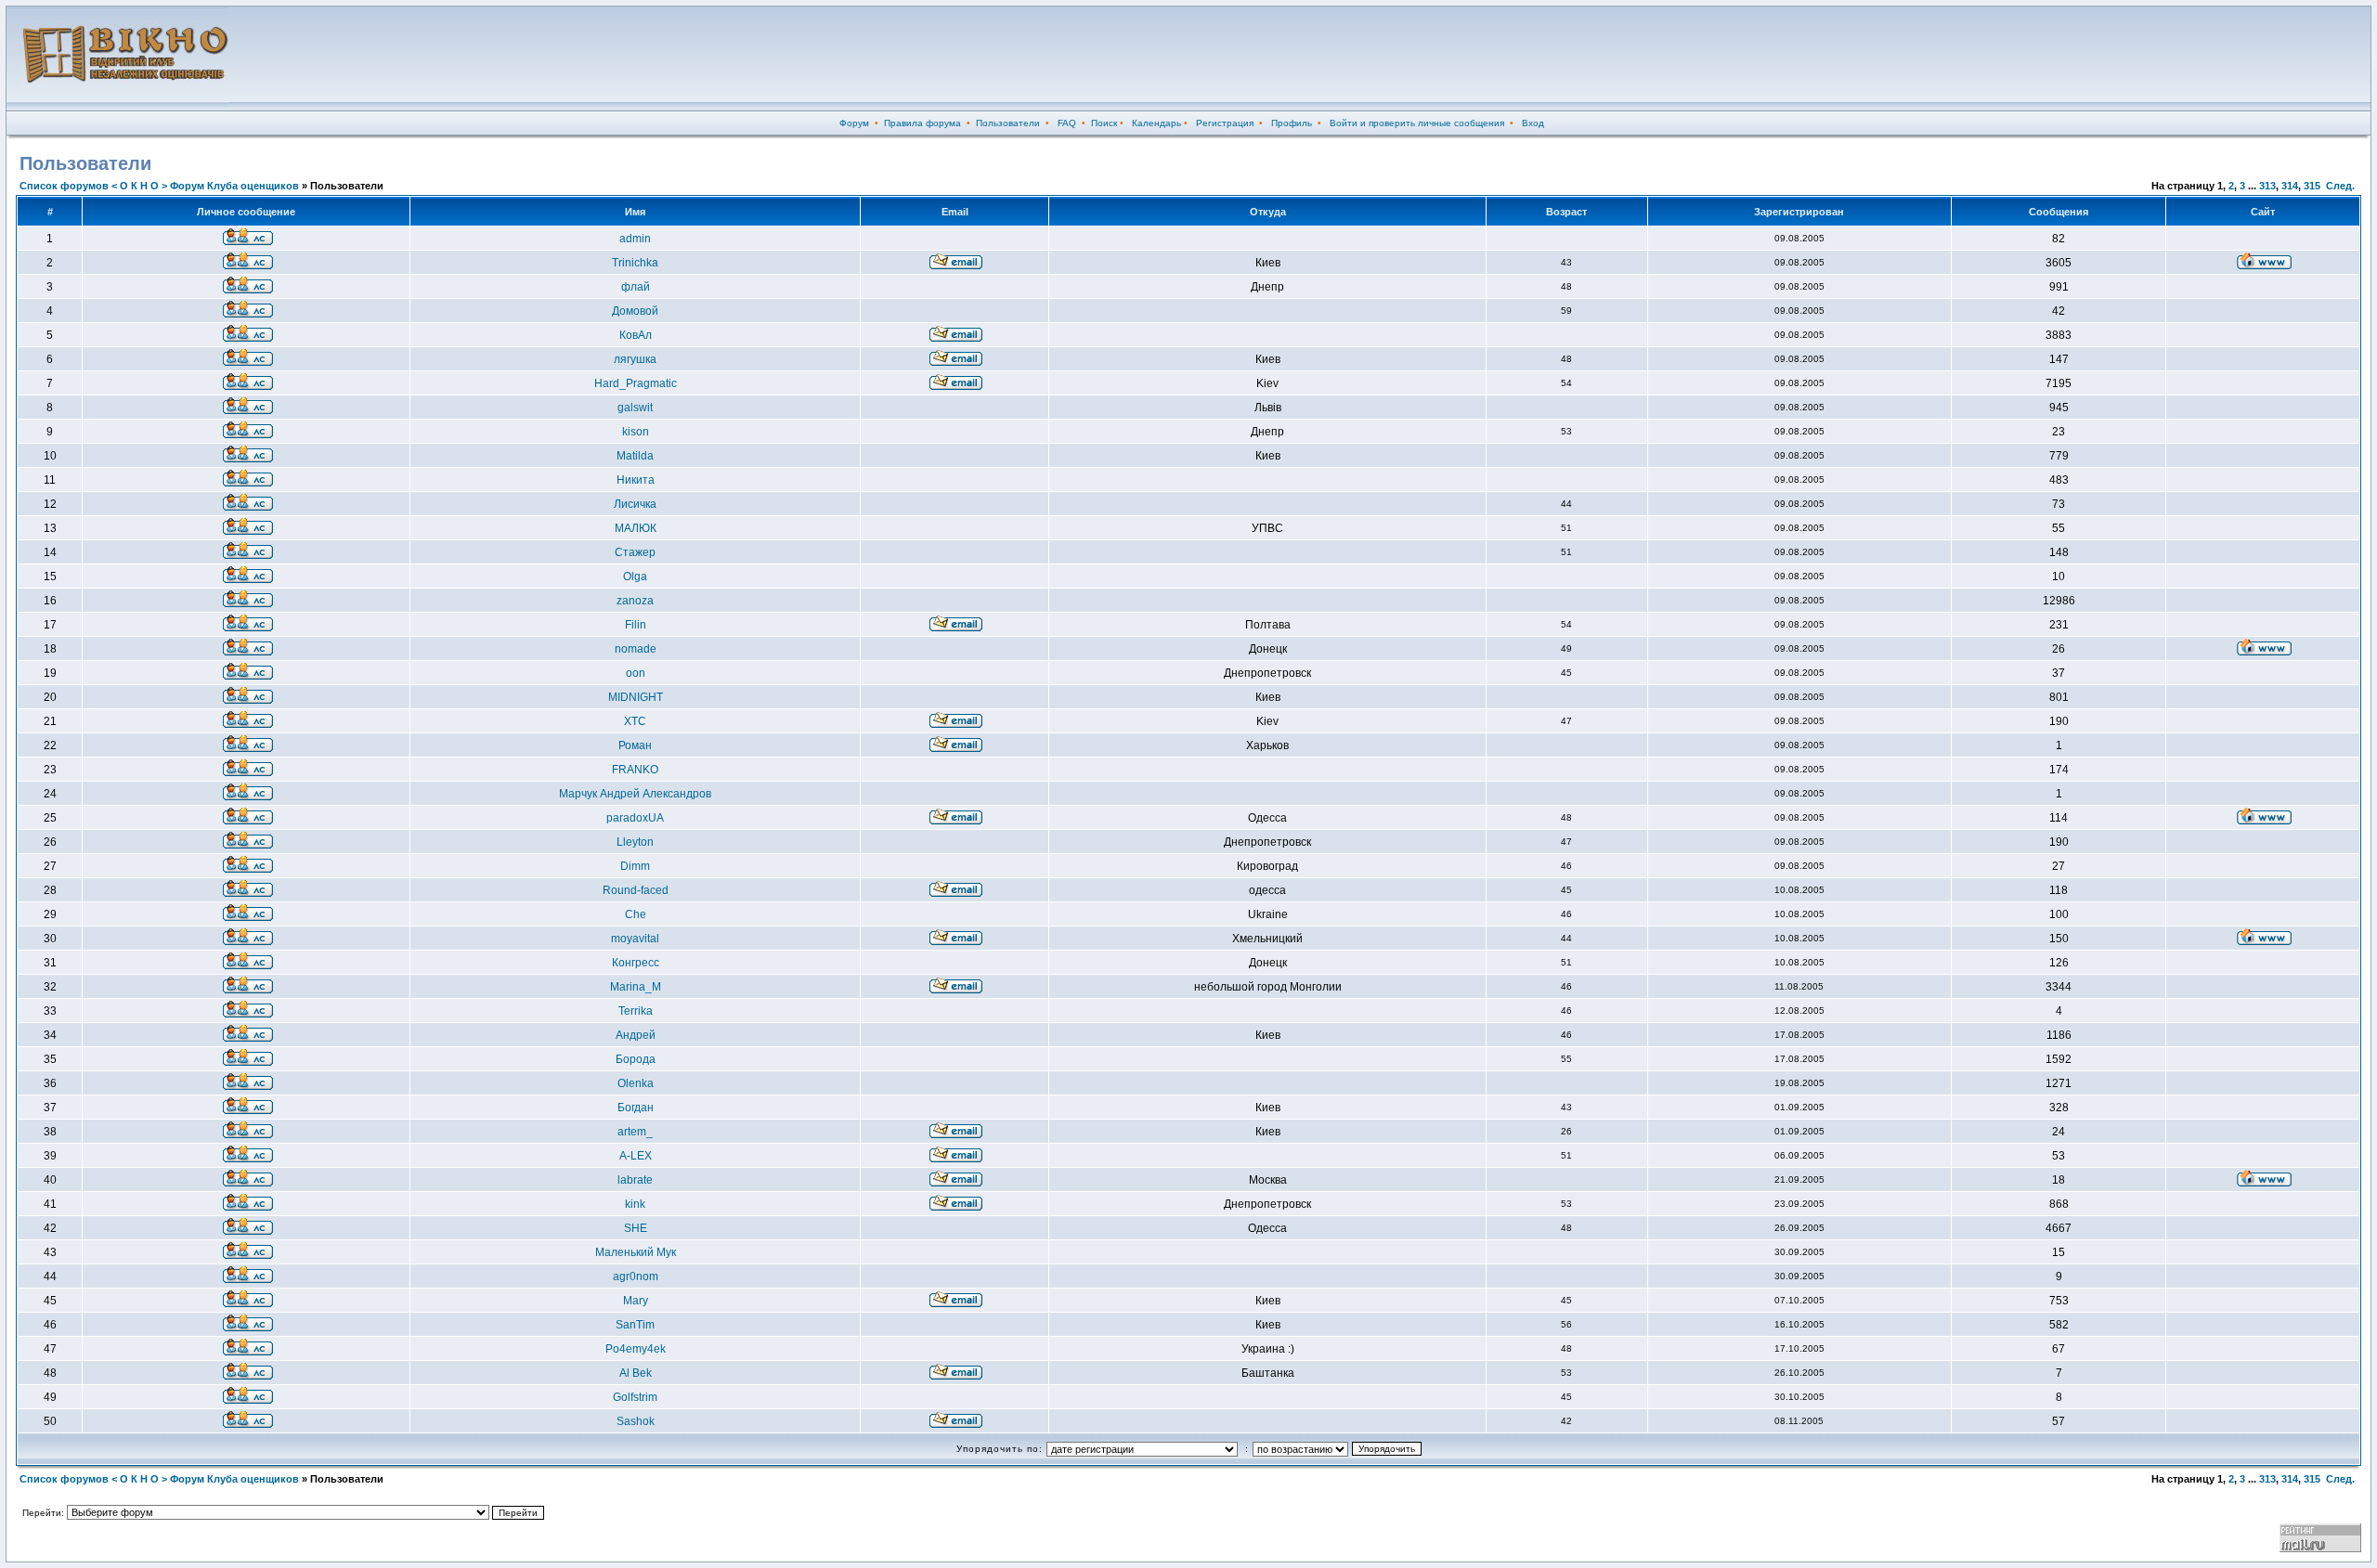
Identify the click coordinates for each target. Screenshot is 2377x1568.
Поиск (1104, 123)
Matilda (635, 456)
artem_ (635, 1132)
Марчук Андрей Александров (635, 794)
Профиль (1292, 123)
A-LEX (636, 1156)
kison (636, 432)
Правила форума (922, 123)
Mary (636, 1301)
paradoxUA (635, 818)
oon (636, 673)
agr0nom (636, 1276)
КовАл (636, 335)
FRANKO (635, 770)
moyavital (635, 939)
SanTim (635, 1325)
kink (635, 1204)
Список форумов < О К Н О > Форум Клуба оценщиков (159, 186)
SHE (636, 1228)
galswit (635, 408)
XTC (635, 721)
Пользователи (1008, 123)
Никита (636, 480)
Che (636, 914)
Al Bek (636, 1373)
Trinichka (635, 263)
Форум (854, 123)
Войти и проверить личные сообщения (1417, 123)
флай (636, 287)
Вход (1533, 123)
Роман (635, 745)
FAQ (1067, 123)
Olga (635, 577)
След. (2340, 186)
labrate (635, 1180)
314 (2290, 186)
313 (2267, 186)
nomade (636, 649)
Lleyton (635, 842)
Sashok (636, 1421)
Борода (636, 1059)
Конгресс (636, 963)
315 (2312, 186)
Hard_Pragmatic (636, 383)
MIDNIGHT (636, 697)
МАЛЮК (636, 528)
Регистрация (1225, 123)
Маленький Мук (636, 1252)
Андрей (636, 1035)
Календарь (1156, 123)
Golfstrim (635, 1397)
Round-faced (636, 890)
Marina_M (636, 987)
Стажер (635, 552)
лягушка (635, 359)
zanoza (635, 601)
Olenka (636, 1083)
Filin (636, 625)
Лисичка (635, 504)
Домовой (635, 311)
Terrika (636, 1011)
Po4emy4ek (636, 1349)
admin (635, 239)
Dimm (635, 866)
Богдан (636, 1108)
